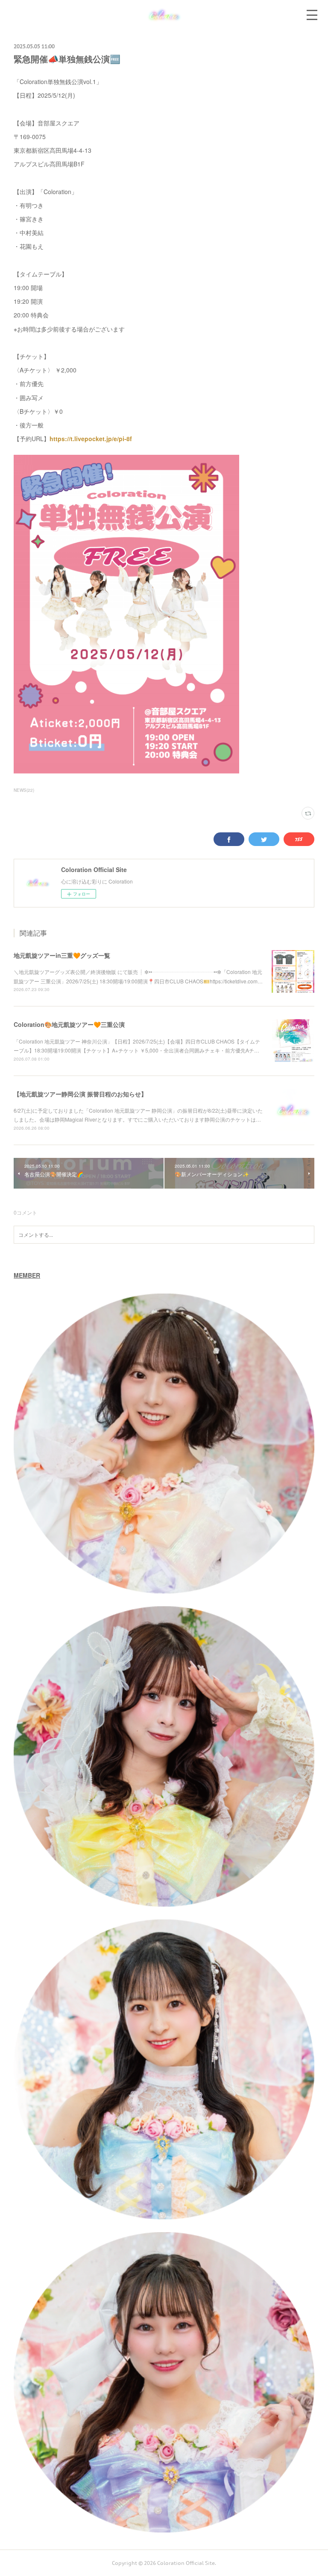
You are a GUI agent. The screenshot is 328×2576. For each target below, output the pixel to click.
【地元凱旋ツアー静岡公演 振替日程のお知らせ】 (80, 1094)
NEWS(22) (24, 790)
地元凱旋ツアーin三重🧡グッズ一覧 (62, 955)
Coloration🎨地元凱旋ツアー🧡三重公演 (69, 1024)
